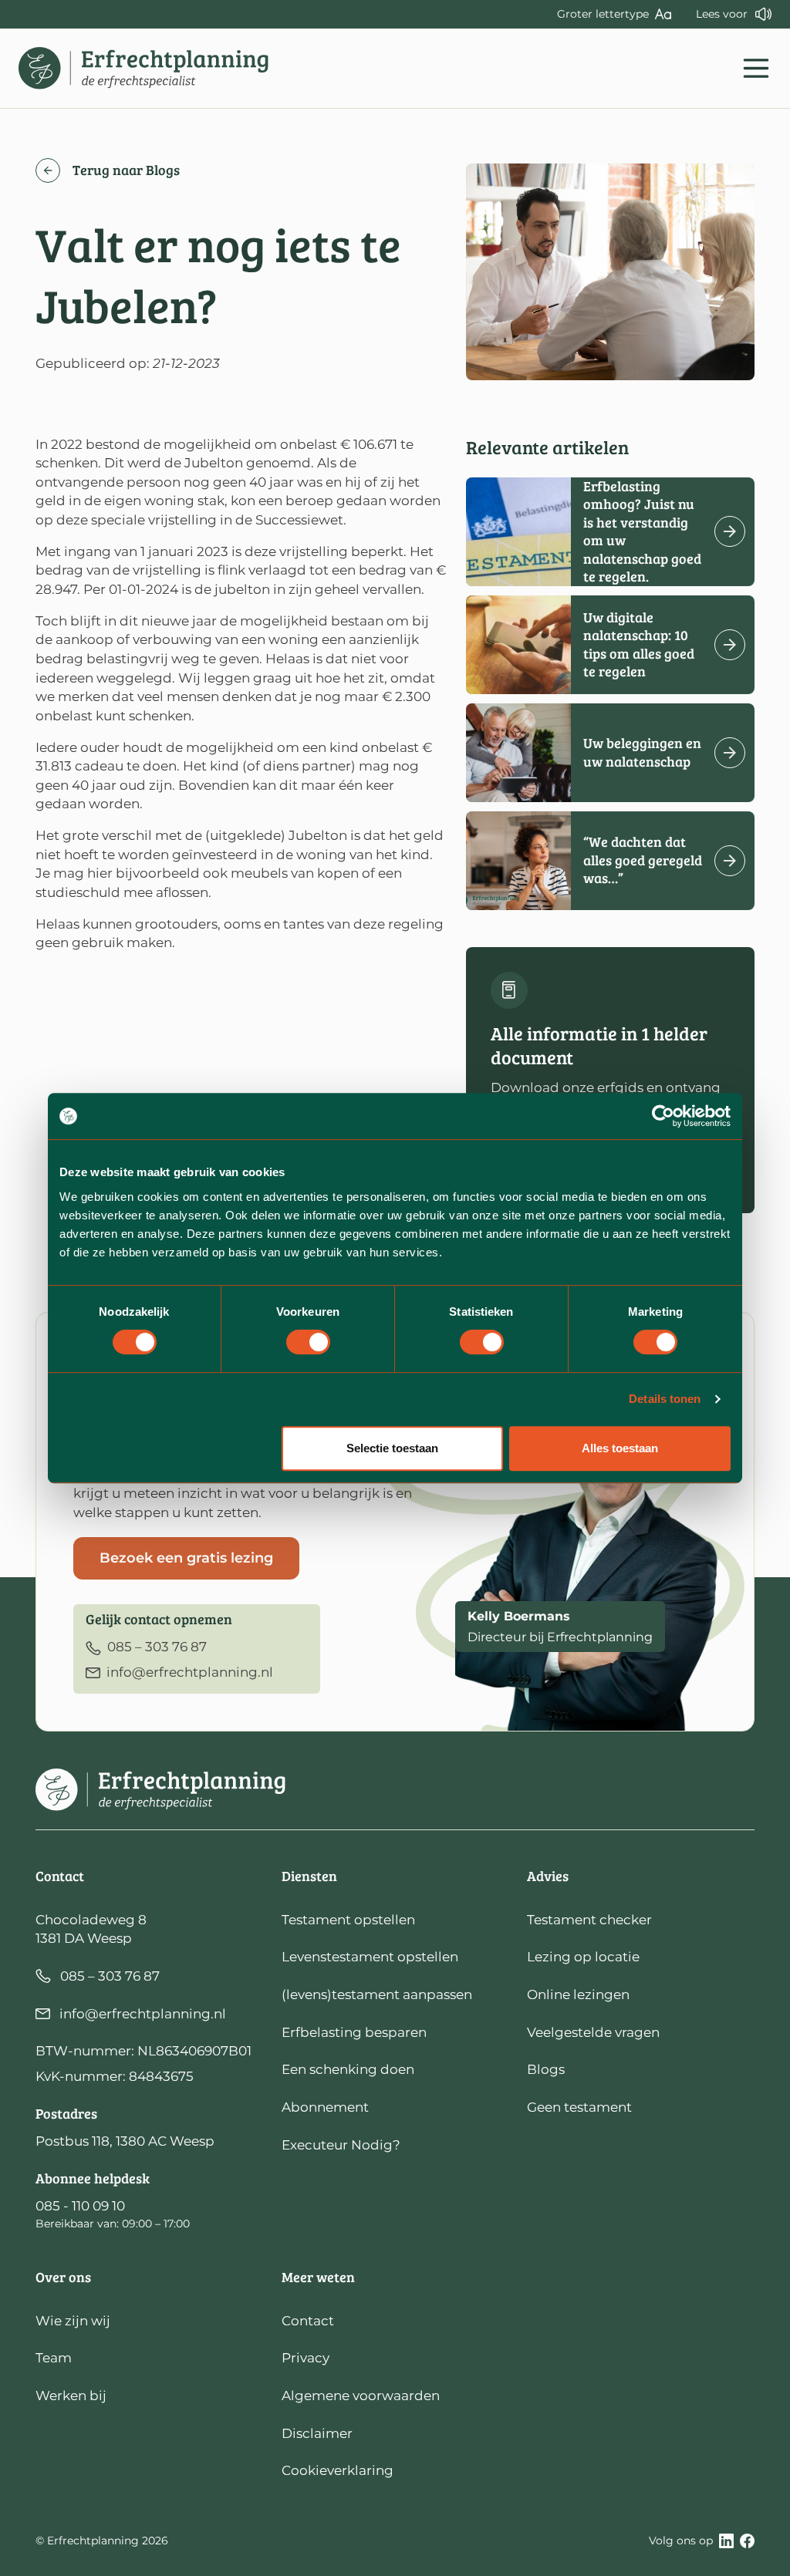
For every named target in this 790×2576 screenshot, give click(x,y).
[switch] (308, 1342)
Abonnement (325, 2107)
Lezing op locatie (583, 1957)
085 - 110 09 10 (80, 2206)
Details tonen (665, 1399)
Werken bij (71, 2396)
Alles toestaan (620, 1448)
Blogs (546, 2069)
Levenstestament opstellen (370, 1957)
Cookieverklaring (338, 2470)
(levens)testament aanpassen (377, 1994)
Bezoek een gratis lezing (186, 1558)
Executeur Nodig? (341, 2145)
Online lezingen (578, 1994)
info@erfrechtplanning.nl (143, 2014)
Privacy (306, 2358)
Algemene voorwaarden (361, 2396)
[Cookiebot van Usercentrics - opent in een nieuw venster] (663, 1116)
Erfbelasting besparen (354, 2032)
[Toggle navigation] (756, 68)
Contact (308, 2321)
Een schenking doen (348, 2069)
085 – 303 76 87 (110, 1976)
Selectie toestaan (392, 1448)
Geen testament (579, 2107)
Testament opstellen (348, 1920)
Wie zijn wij (73, 2321)
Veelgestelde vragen (593, 2032)
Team (54, 2358)
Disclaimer (317, 2433)
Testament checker (589, 1920)
